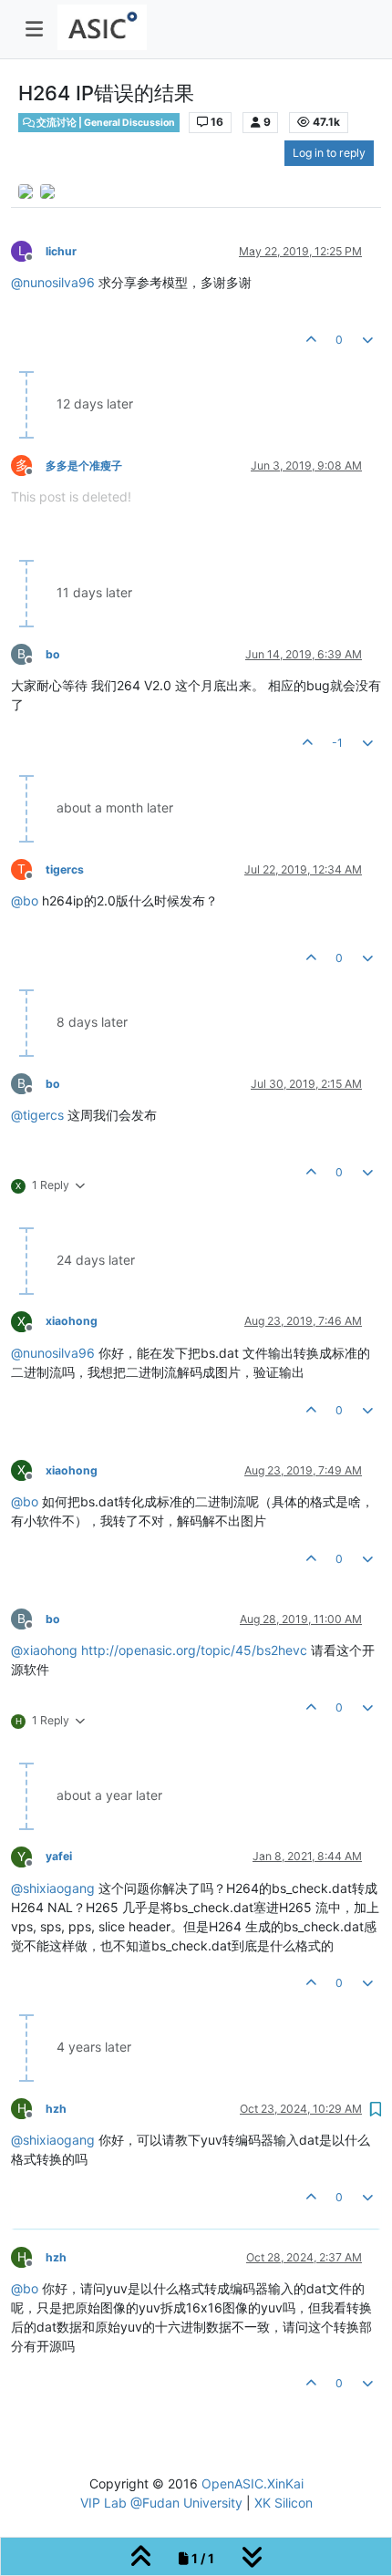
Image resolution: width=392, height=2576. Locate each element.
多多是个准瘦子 (84, 466)
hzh (56, 2109)
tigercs (65, 869)
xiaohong (72, 1321)
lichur (61, 251)
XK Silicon (284, 2503)
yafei (59, 1856)
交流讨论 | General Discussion (105, 123)
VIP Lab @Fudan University (161, 2503)
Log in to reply (329, 153)
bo (53, 654)
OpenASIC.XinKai (253, 2483)
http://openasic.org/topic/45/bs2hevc (194, 1650)
